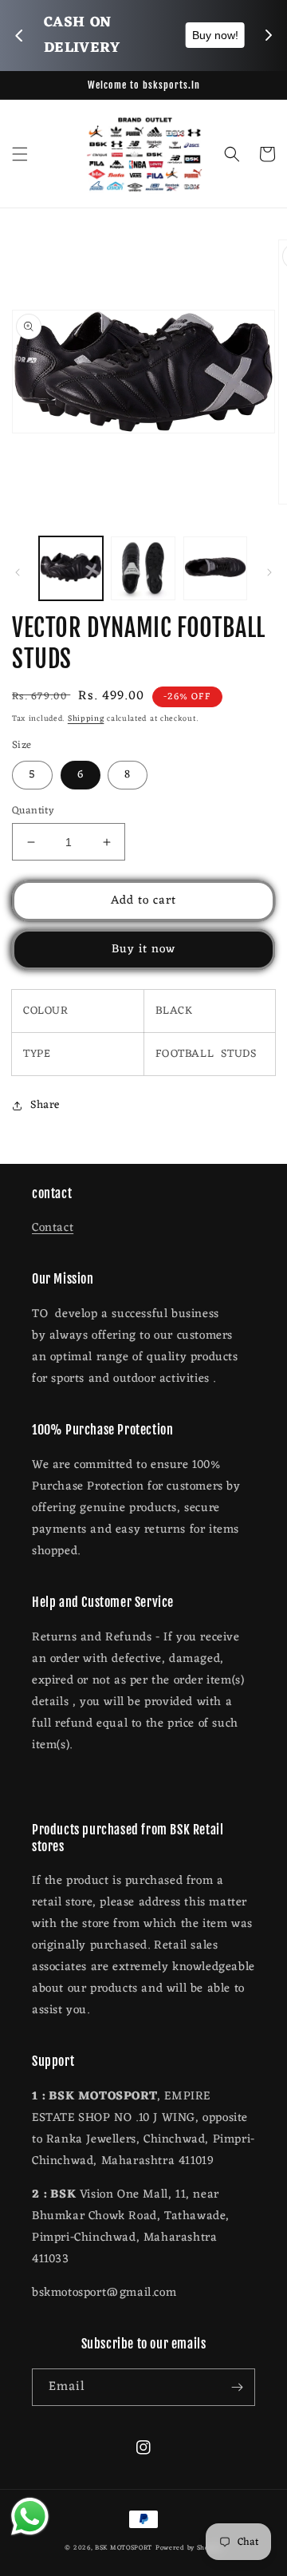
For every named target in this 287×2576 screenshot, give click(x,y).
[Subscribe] (237, 2387)
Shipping (86, 719)
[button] (20, 154)
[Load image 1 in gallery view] (71, 568)
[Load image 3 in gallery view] (215, 568)
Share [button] (45, 1105)
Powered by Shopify (189, 2548)
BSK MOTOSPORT (124, 2548)
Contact (53, 1228)
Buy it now (143, 950)
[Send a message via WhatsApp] (30, 2517)
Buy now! (214, 35)
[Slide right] (269, 572)
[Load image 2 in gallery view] (143, 568)
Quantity (33, 811)
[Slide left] (18, 572)
